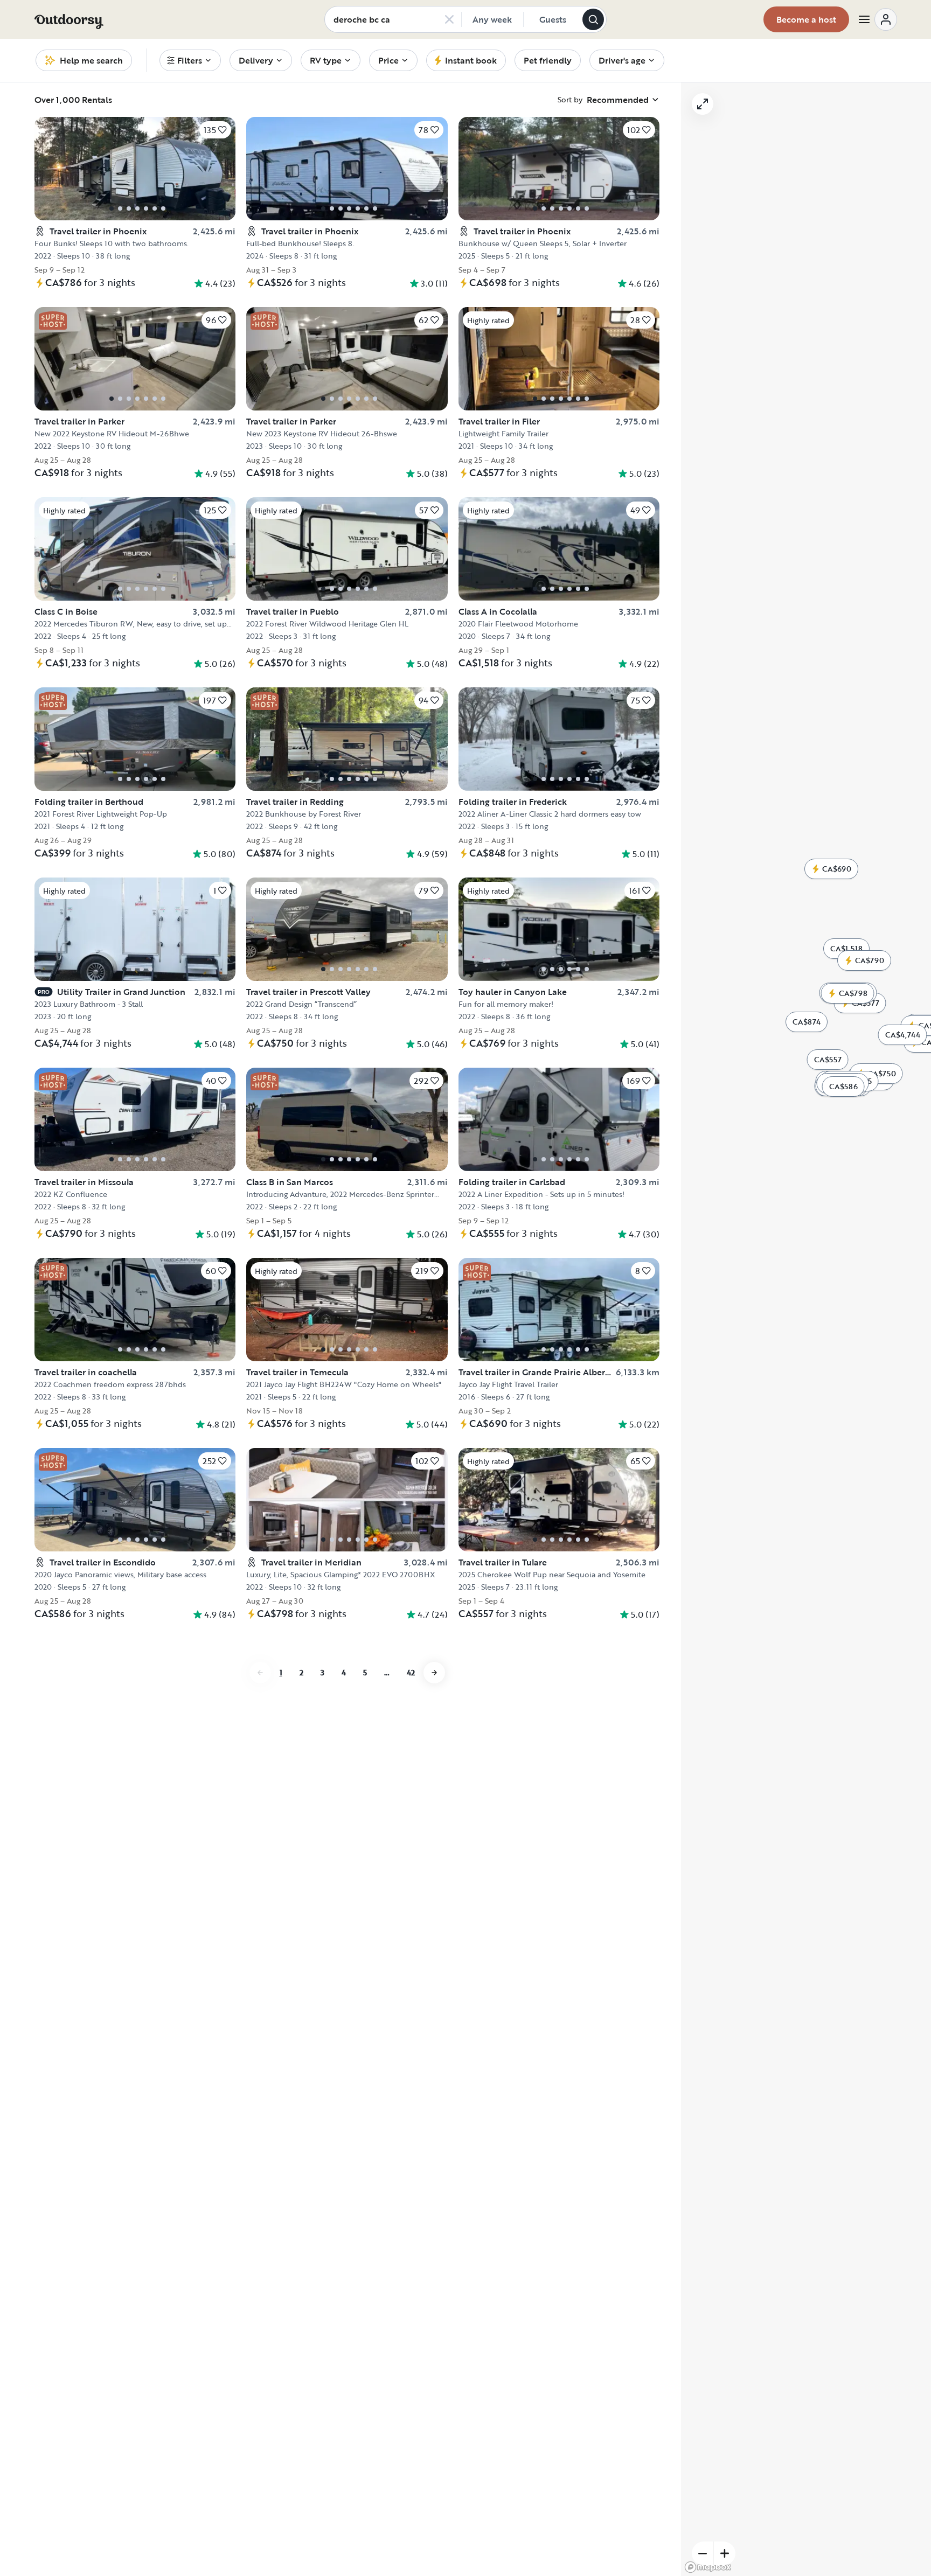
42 (411, 1948)
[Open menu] (877, 19)
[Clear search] (449, 19)
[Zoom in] (725, 2553)
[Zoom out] (703, 2553)
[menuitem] (190, 60)
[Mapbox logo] (708, 2567)
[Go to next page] (434, 1948)
